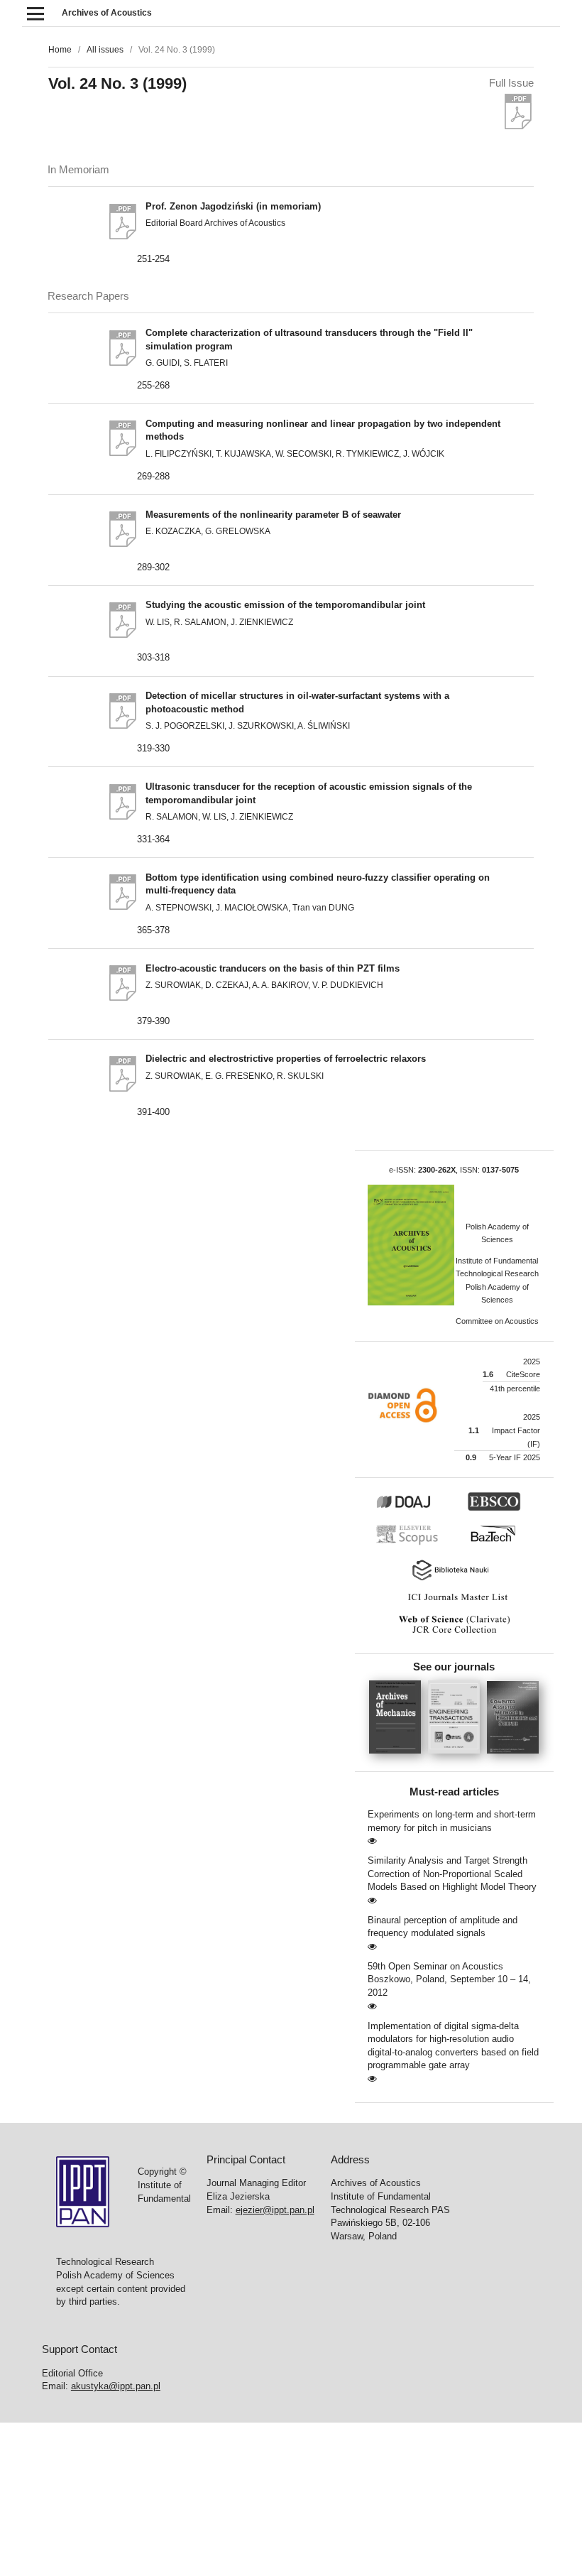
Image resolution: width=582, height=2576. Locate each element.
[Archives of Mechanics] (399, 1758)
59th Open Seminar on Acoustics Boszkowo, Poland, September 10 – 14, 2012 (449, 1979)
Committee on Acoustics (497, 1321)
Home (60, 50)
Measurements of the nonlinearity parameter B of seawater (273, 515)
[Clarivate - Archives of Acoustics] (454, 1634)
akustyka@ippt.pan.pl (116, 2386)
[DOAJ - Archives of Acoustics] (419, 1509)
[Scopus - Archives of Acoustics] (411, 1543)
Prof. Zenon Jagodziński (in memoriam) (233, 206)
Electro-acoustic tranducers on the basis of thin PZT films (273, 968)
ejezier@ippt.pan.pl (275, 2210)
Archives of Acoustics (107, 13)
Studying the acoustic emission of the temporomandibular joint (285, 605)
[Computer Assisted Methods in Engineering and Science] (513, 1758)
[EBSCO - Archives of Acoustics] (501, 1509)
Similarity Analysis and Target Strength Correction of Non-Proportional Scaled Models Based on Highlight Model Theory (452, 1874)
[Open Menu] (35, 13)
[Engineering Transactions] (457, 1758)
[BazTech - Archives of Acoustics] (499, 1543)
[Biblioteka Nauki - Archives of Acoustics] (454, 1579)
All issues (105, 50)
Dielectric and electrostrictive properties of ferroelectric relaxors (286, 1059)
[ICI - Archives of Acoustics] (454, 1601)
